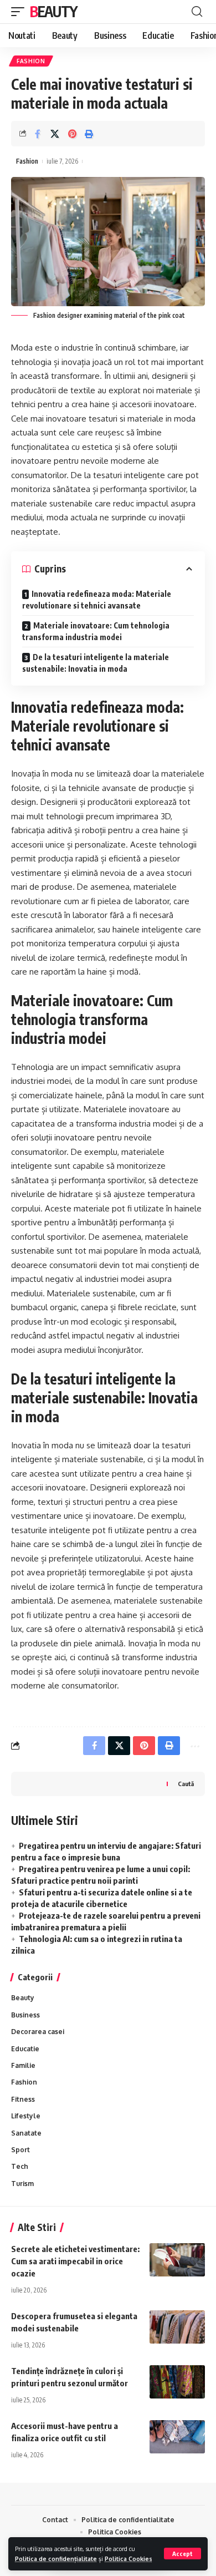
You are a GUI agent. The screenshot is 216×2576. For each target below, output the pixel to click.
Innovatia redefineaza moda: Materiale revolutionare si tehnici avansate (97, 600)
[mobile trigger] (20, 12)
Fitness (23, 2099)
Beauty (53, 11)
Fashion (31, 61)
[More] (194, 1746)
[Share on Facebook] (38, 134)
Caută (186, 1783)
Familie (23, 2065)
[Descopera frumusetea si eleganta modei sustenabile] (177, 2327)
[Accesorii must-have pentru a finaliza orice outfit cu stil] (177, 2437)
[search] (197, 12)
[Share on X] (55, 134)
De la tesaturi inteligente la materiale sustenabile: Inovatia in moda (96, 663)
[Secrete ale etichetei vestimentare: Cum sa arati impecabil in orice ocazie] (177, 2260)
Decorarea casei (38, 2032)
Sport (20, 2150)
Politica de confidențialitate (56, 2559)
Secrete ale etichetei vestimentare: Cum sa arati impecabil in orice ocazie (75, 2261)
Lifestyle (26, 2116)
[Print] (89, 134)
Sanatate (26, 2133)
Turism (22, 2184)
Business (25, 2015)
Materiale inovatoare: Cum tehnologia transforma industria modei (96, 631)
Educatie (25, 2049)
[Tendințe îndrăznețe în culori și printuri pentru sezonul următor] (177, 2382)
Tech (20, 2166)
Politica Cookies (128, 2559)
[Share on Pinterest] (72, 134)
